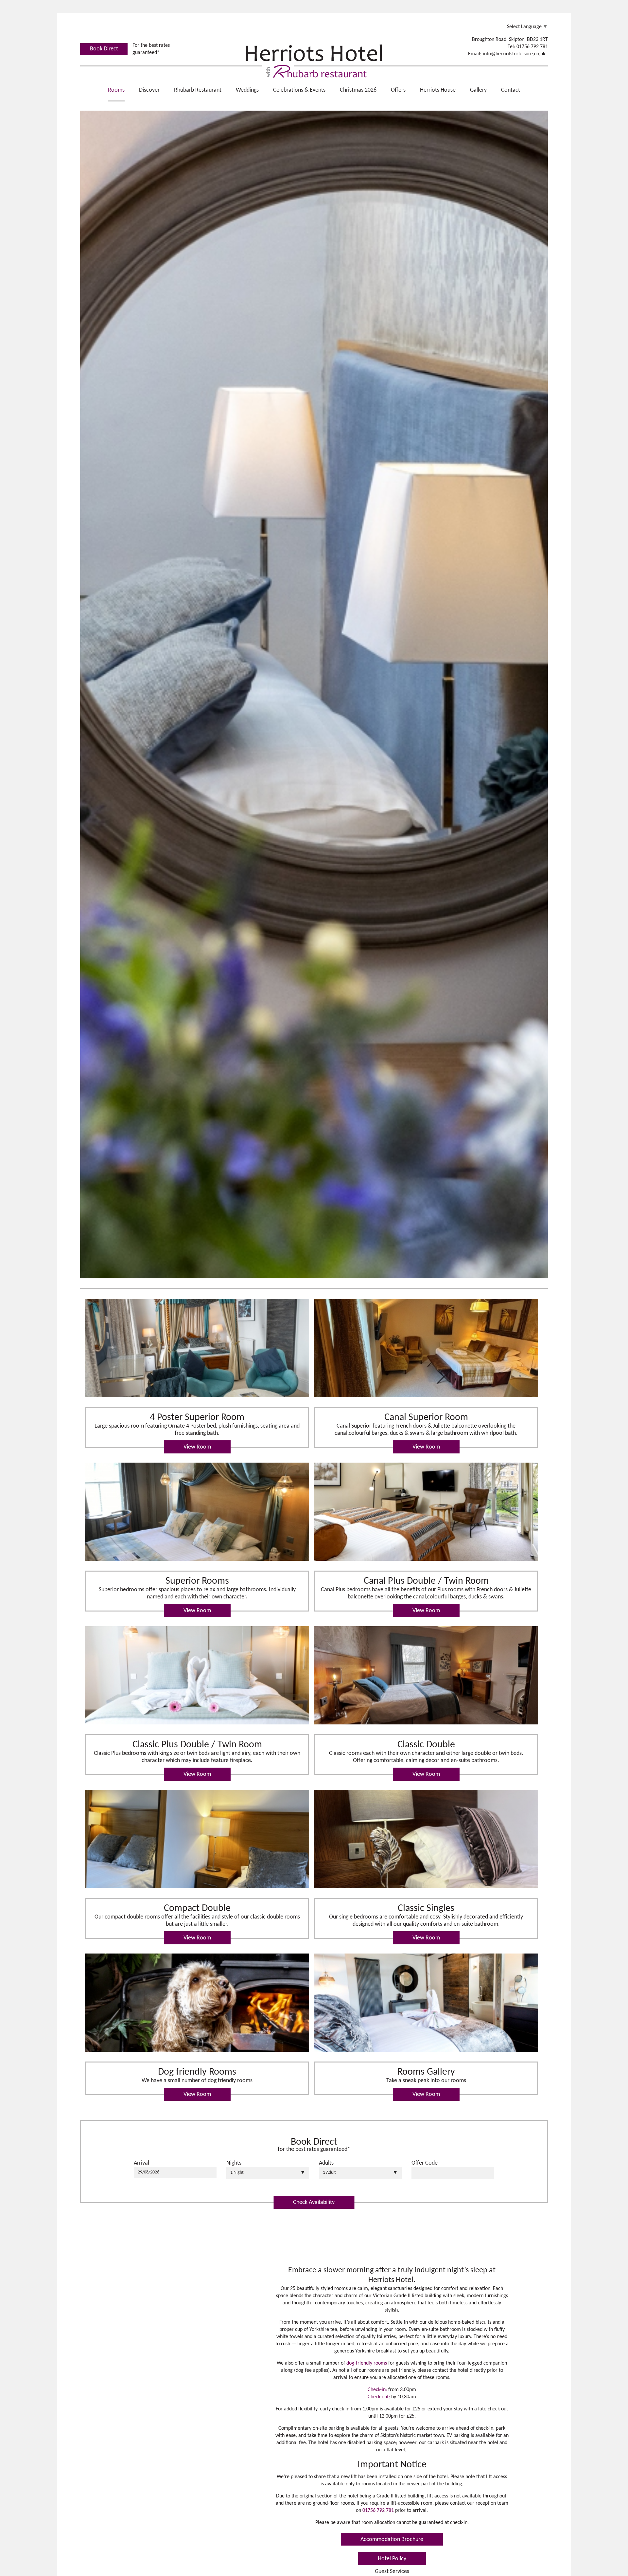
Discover (149, 90)
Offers (398, 90)
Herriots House (438, 90)
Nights (234, 2163)
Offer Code (425, 2163)
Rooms (116, 90)
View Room (197, 1447)
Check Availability (314, 2202)
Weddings (247, 90)
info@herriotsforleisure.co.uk (514, 54)
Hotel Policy (392, 2559)
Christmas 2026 (358, 90)
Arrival (141, 2163)
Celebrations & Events (299, 90)
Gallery (478, 90)
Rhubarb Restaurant (198, 90)
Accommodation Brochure (392, 2540)
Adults (326, 2163)
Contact (511, 90)
